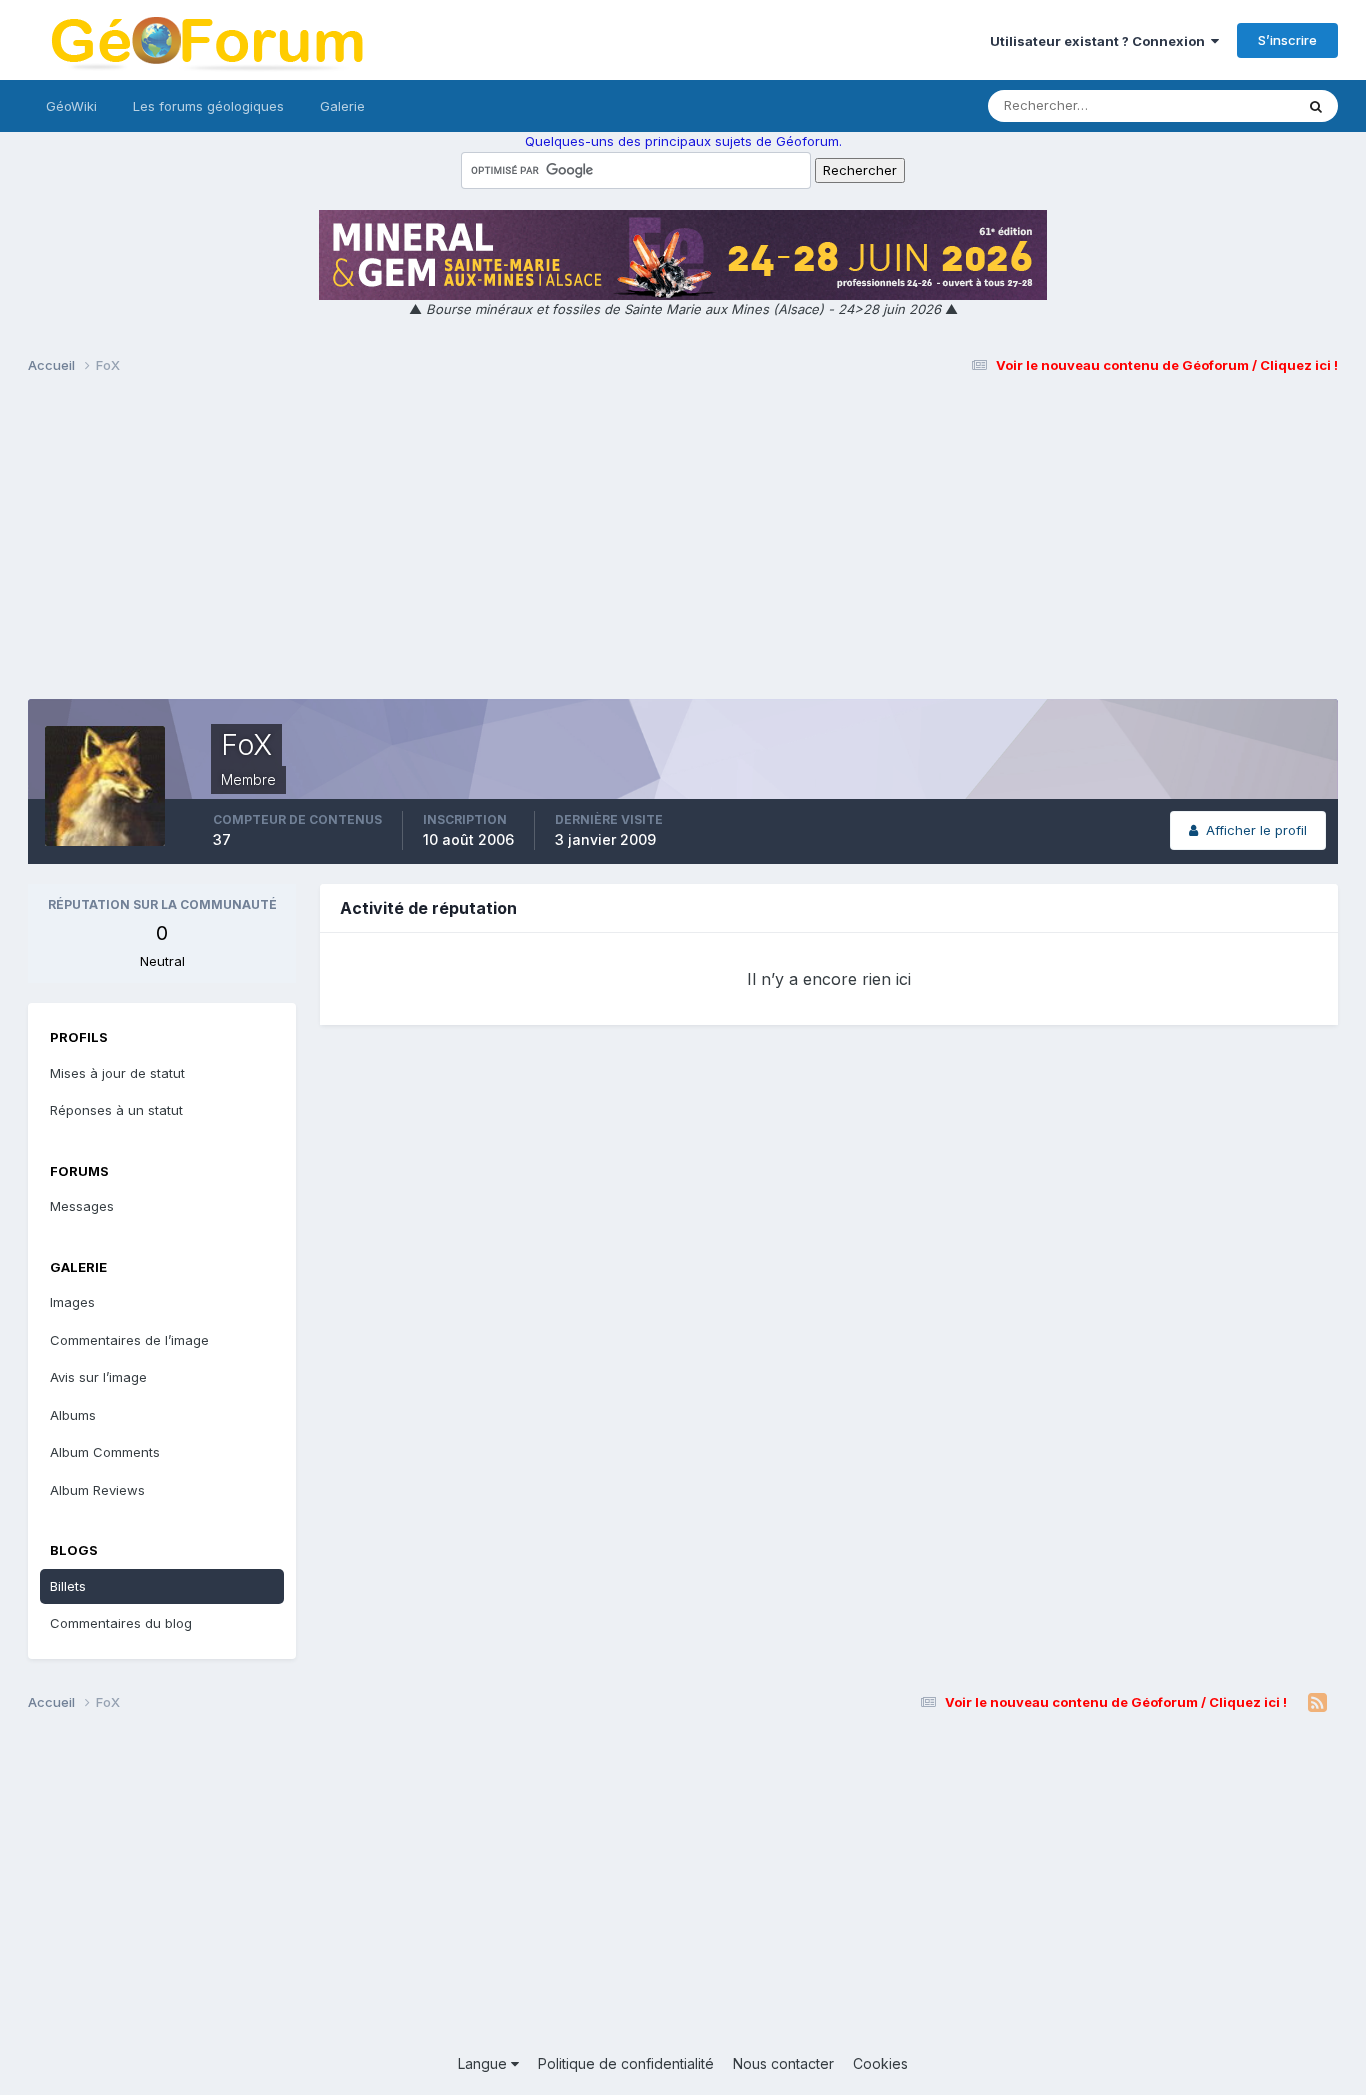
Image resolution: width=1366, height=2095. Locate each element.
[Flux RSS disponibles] (1317, 1703)
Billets (68, 1586)
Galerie (342, 106)
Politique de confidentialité (626, 2063)
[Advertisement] (683, 546)
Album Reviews (97, 1490)
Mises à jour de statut (1204, 105)
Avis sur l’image (98, 1377)
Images (72, 1302)
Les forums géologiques (208, 106)
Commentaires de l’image (129, 1340)
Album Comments (105, 1452)
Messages (82, 1206)
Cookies (880, 2063)
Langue (484, 2063)
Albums (73, 1415)
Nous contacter (783, 2063)
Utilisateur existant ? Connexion (1100, 41)
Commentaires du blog (121, 1623)
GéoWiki (71, 106)
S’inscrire (1287, 40)
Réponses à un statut (116, 1110)
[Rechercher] (1316, 106)
